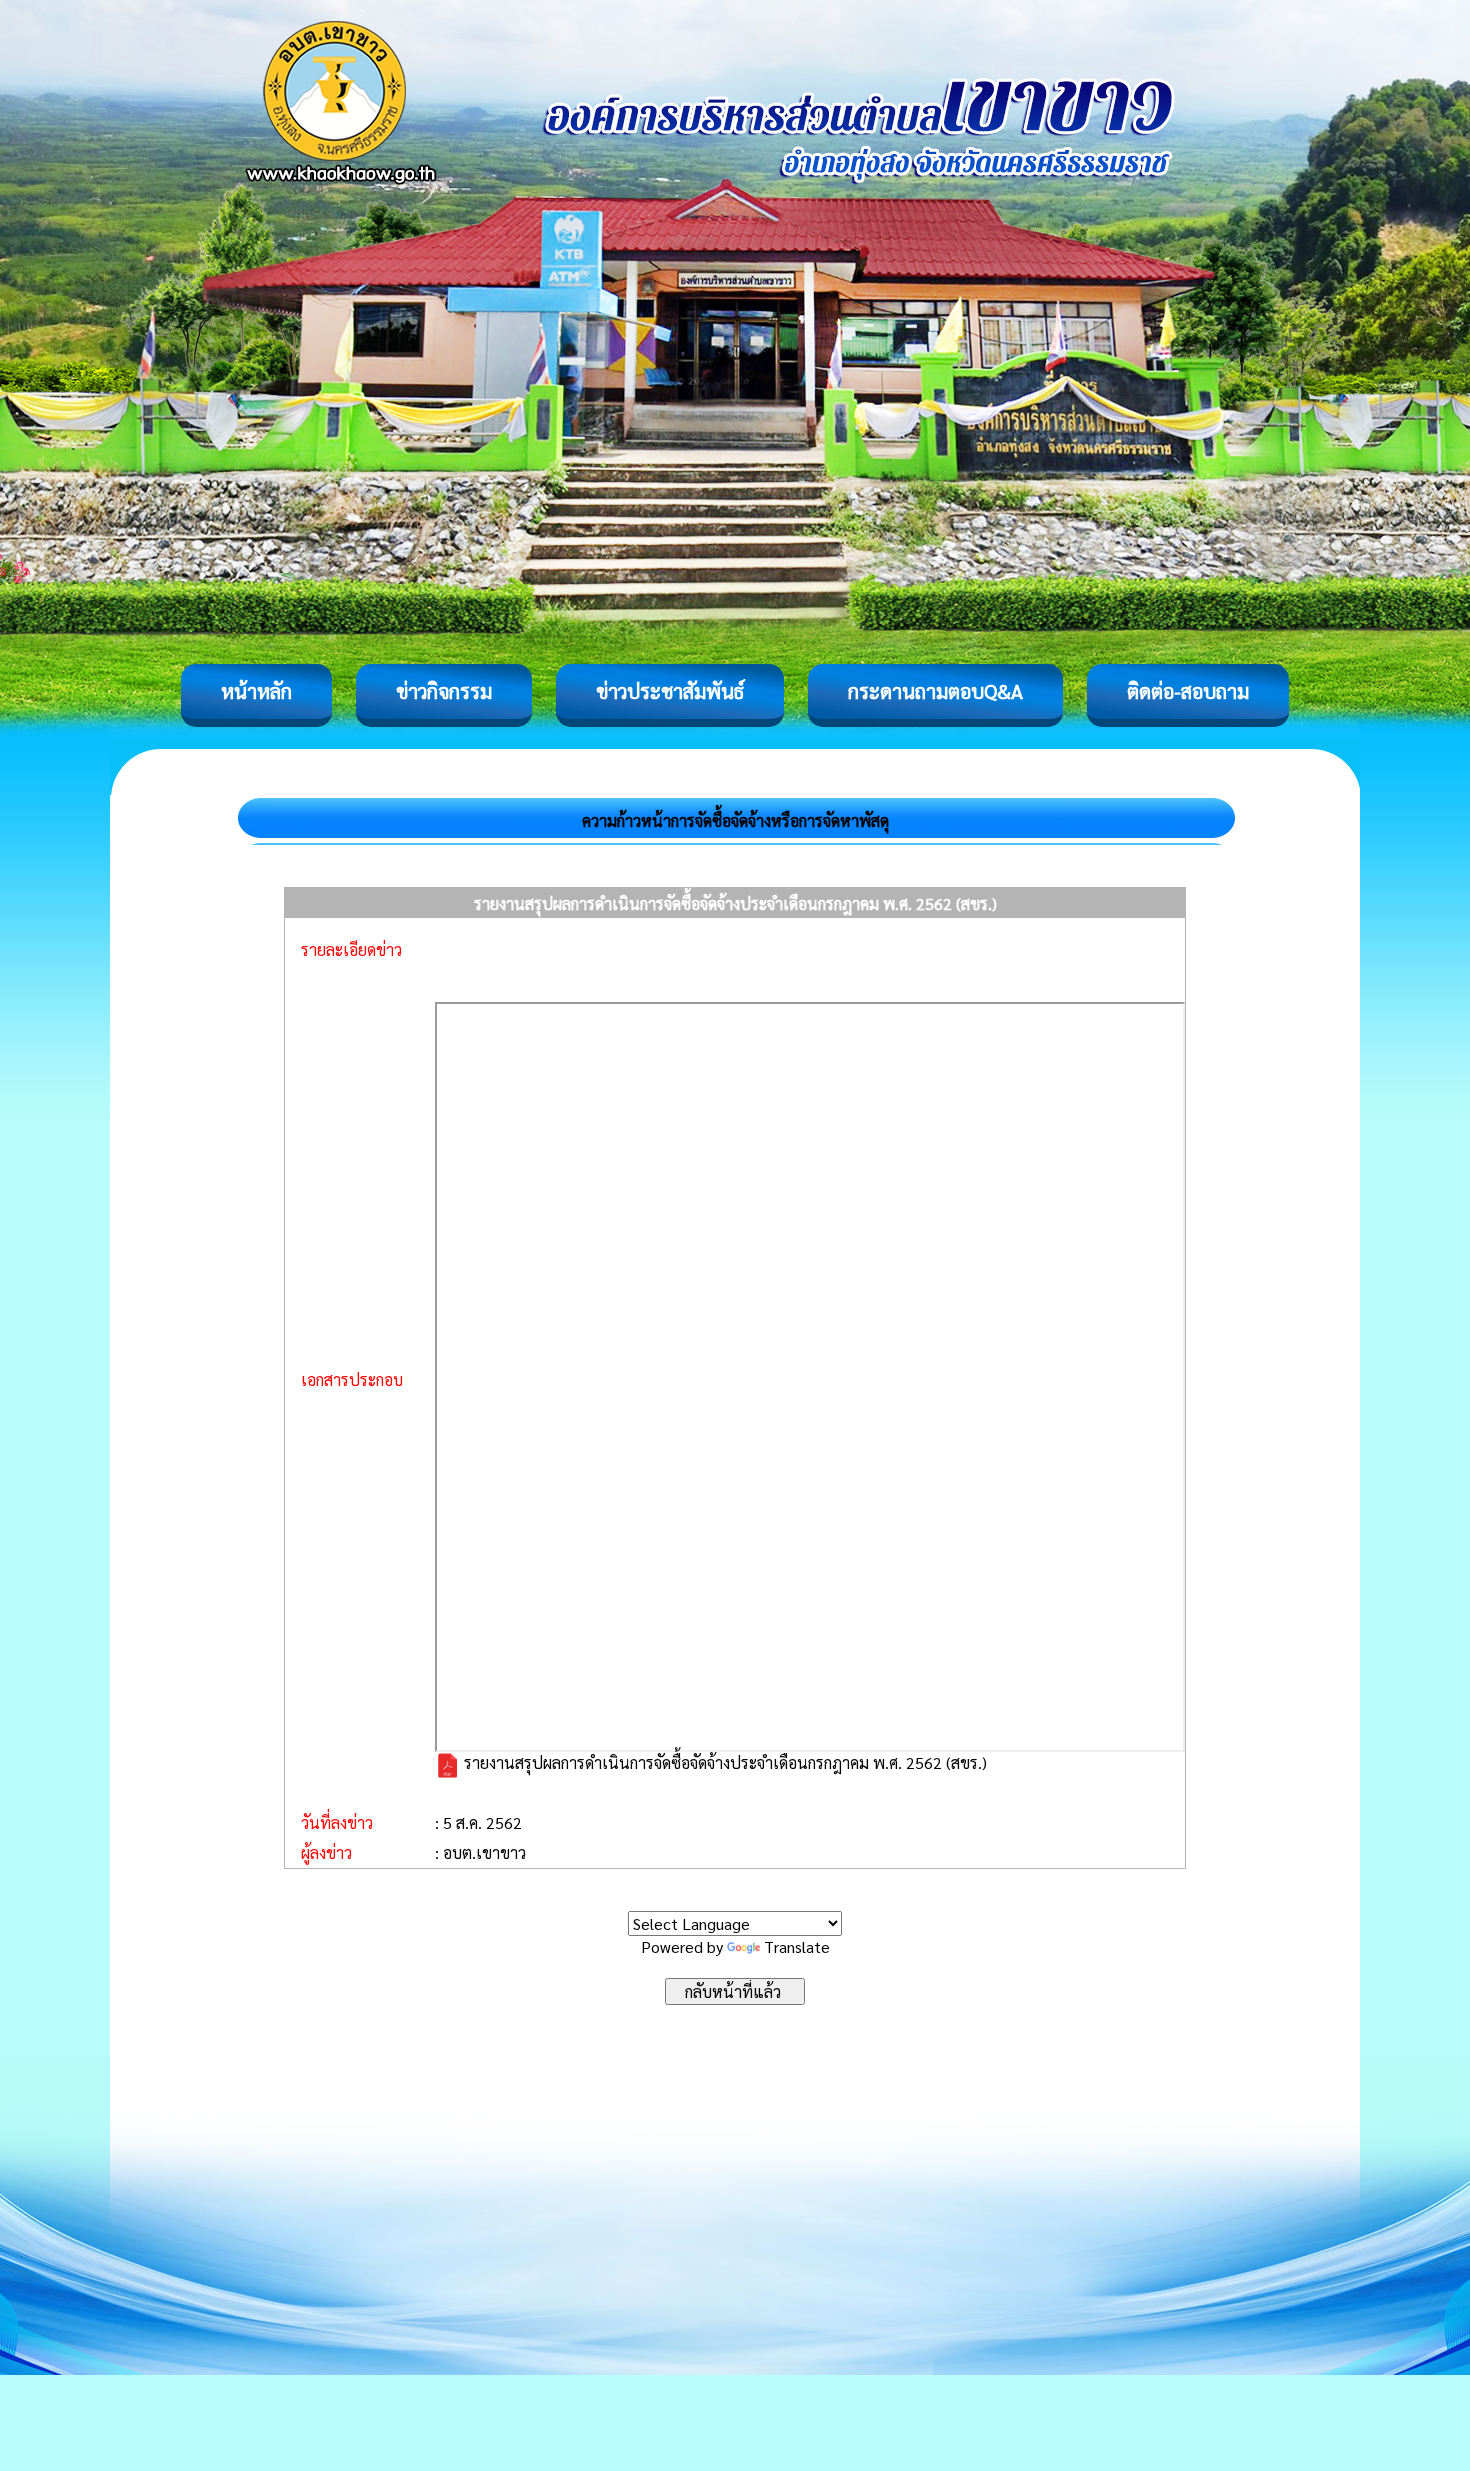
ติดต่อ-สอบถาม (1188, 691)
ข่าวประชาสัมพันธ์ (670, 691)
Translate (797, 1946)
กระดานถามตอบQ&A (935, 691)
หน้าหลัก (256, 691)
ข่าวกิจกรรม (444, 691)
